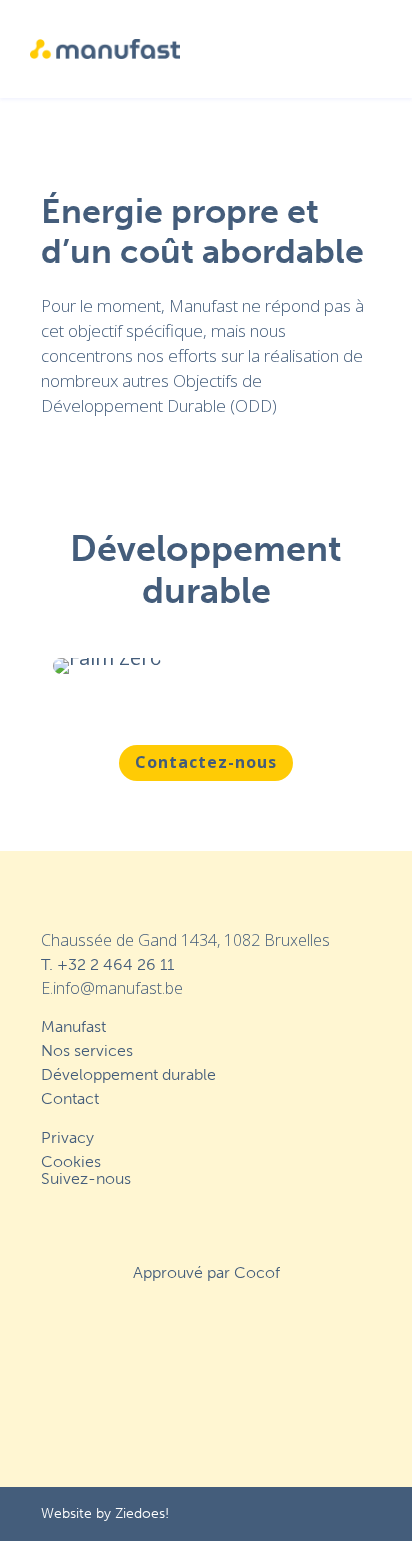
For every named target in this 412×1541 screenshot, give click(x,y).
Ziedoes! (142, 1513)
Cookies (71, 1161)
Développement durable (128, 1074)
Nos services (87, 1050)
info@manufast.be (118, 988)
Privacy (67, 1137)
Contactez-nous (206, 762)
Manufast (73, 1026)
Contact (70, 1098)
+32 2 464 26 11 (115, 964)
